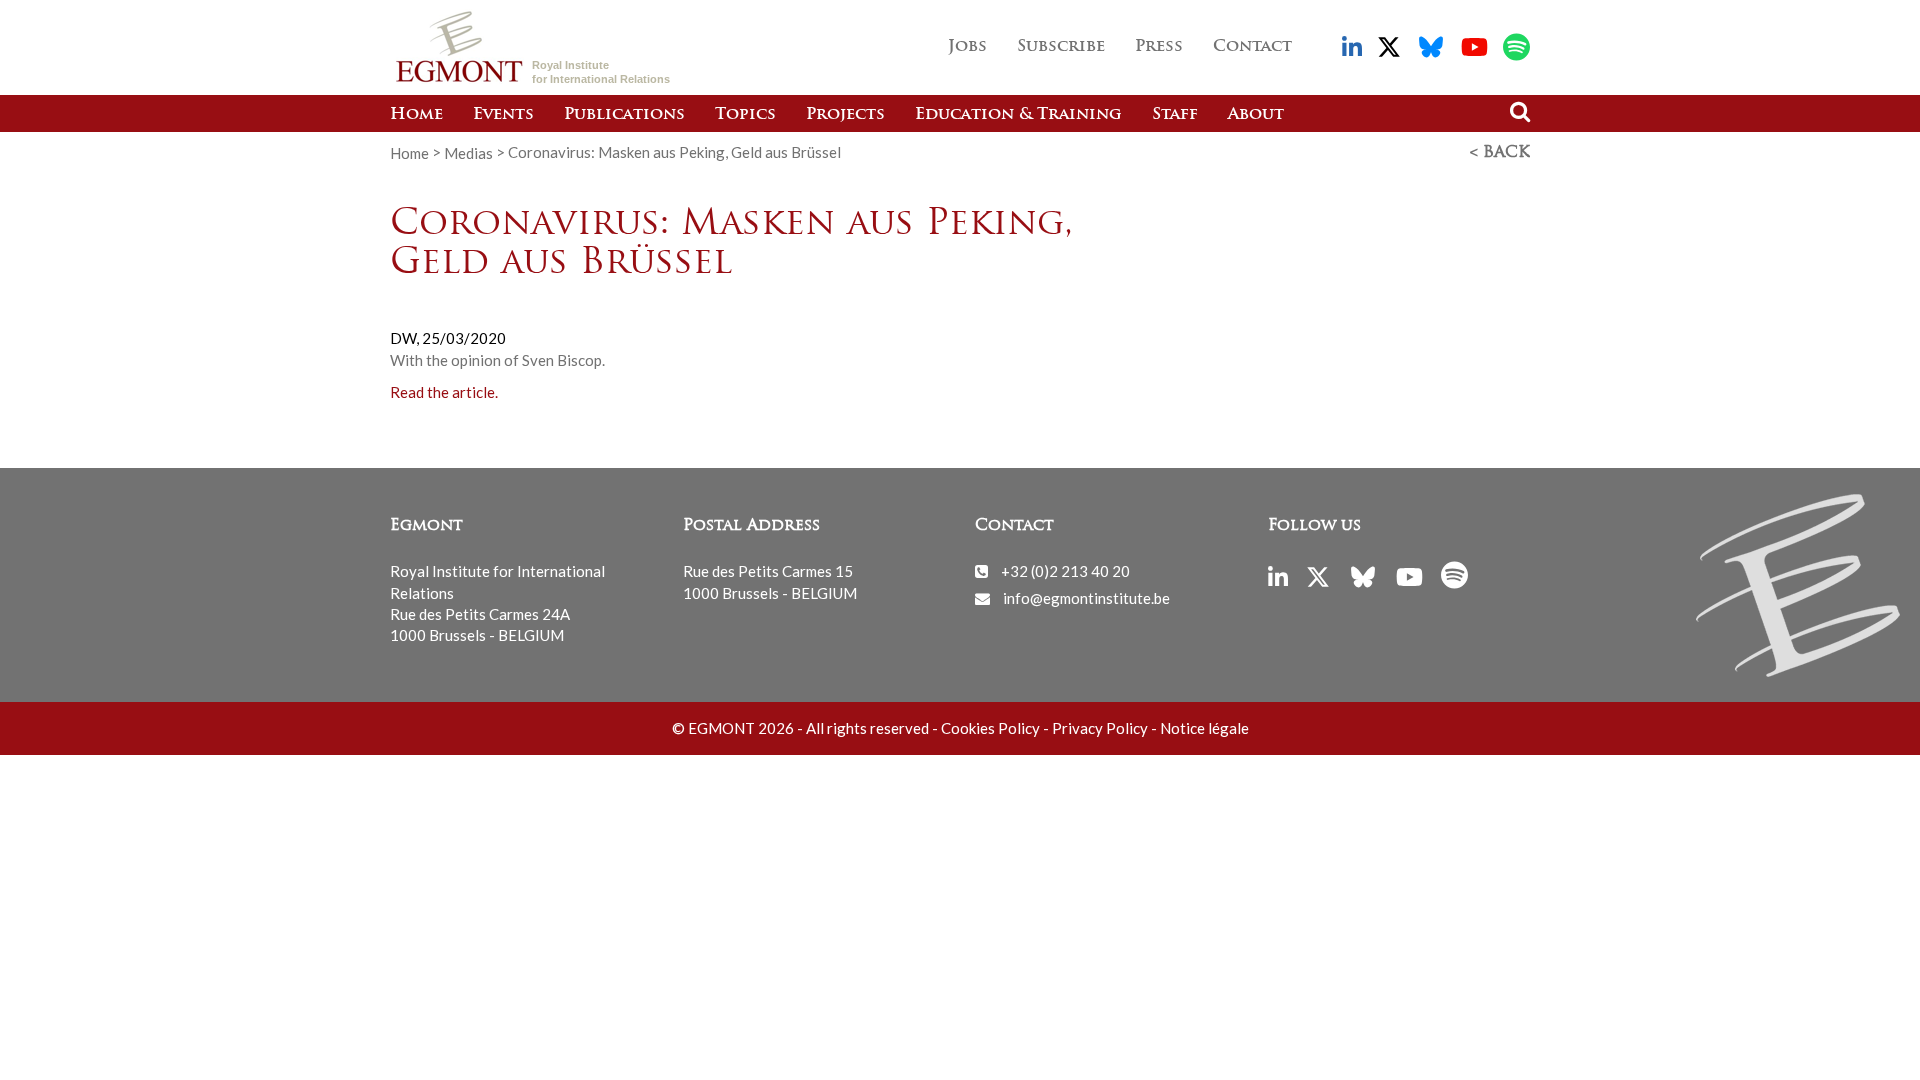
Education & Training (1018, 115)
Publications (624, 115)
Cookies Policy (990, 728)
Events (503, 115)
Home (416, 115)
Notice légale (1204, 728)
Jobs (967, 47)
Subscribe (1061, 47)
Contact (1252, 47)
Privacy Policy (1100, 728)
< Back (1500, 153)
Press (1159, 47)
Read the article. (444, 392)
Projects (845, 115)
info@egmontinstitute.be (1086, 598)
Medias (468, 152)
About (1256, 115)
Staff (1175, 115)
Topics (745, 115)
